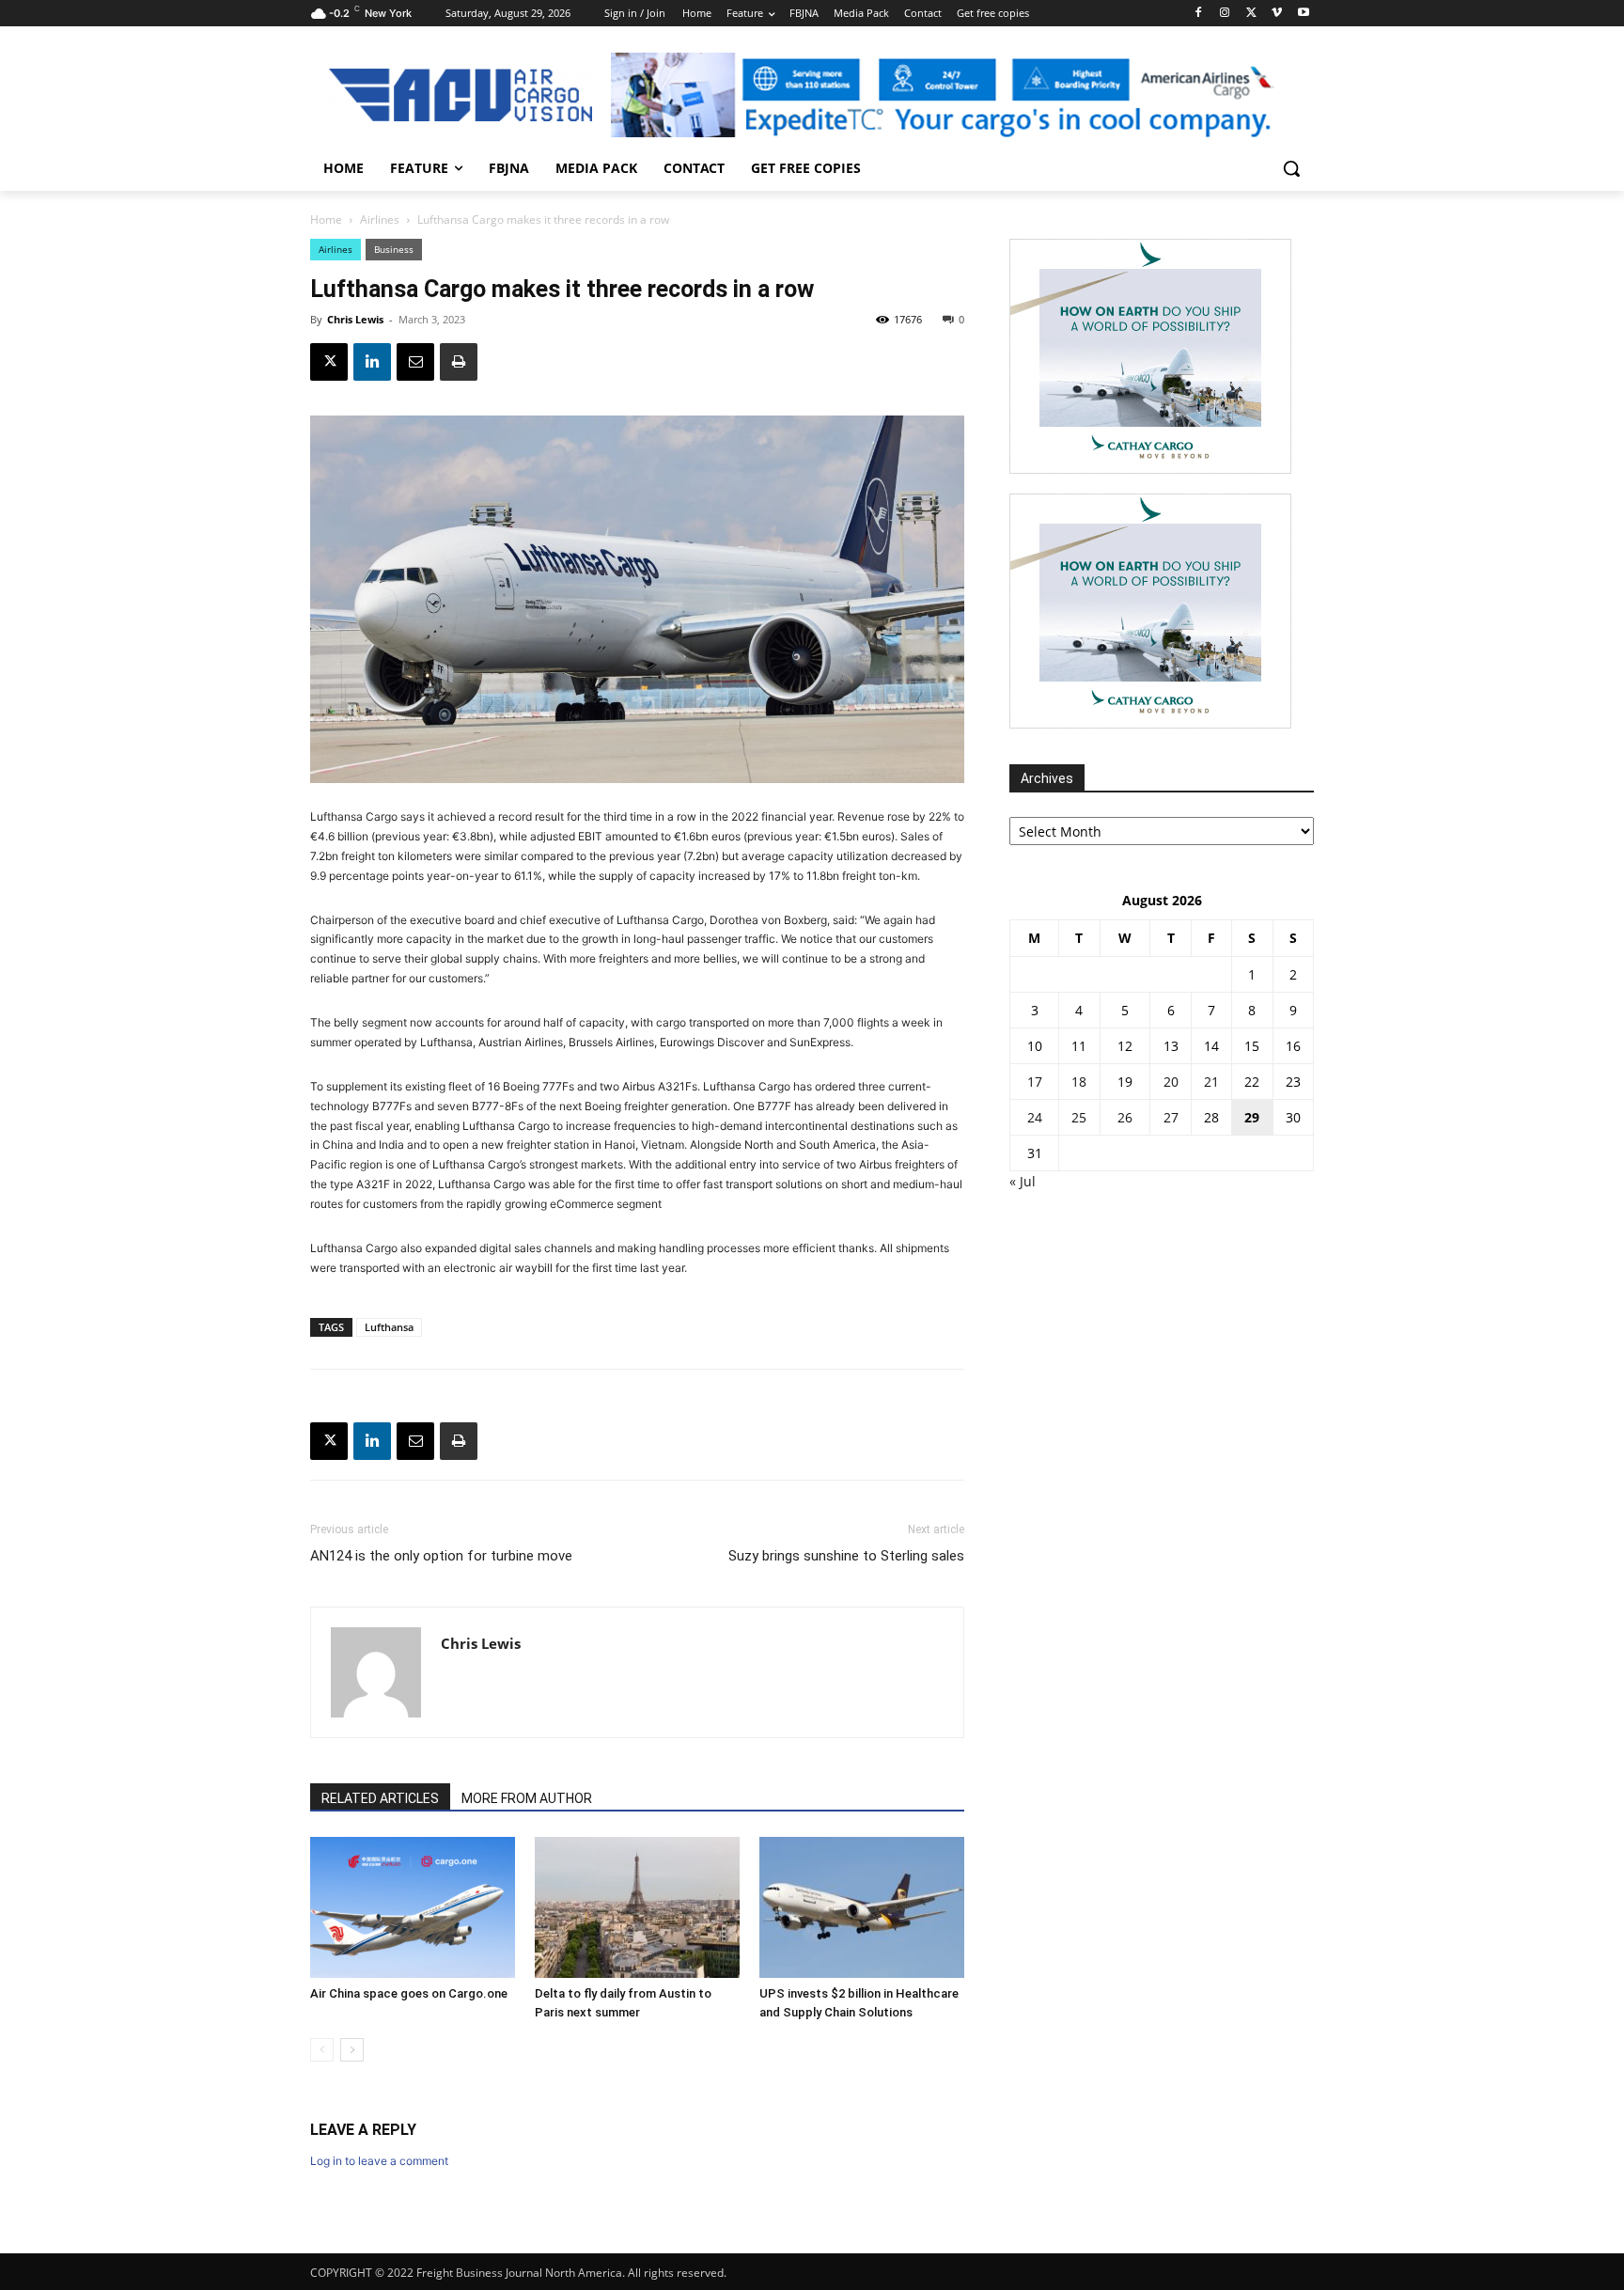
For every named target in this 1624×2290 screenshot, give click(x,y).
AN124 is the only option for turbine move (441, 1556)
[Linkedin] (372, 362)
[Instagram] (1225, 14)
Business (394, 249)
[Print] (459, 362)
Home (326, 220)
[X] (1251, 14)
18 (1079, 1082)
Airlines (380, 220)
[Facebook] (1199, 14)
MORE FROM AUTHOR (527, 1798)
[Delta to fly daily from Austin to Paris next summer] (637, 1907)
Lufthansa (389, 1327)
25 (1079, 1117)
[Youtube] (1303, 14)
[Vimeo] (1277, 14)
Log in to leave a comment (379, 2161)
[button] (1291, 168)
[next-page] (352, 2050)
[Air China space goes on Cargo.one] (413, 1907)
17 (1035, 1082)
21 (1211, 1082)
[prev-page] (322, 2050)
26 (1125, 1117)
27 (1171, 1117)
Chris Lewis (355, 319)
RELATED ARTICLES (380, 1798)
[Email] (415, 362)
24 (1035, 1117)
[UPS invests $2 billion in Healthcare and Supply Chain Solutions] (862, 1907)
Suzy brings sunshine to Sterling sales (846, 1556)
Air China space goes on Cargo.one (409, 1993)
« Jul (1023, 1181)
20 (1171, 1082)
